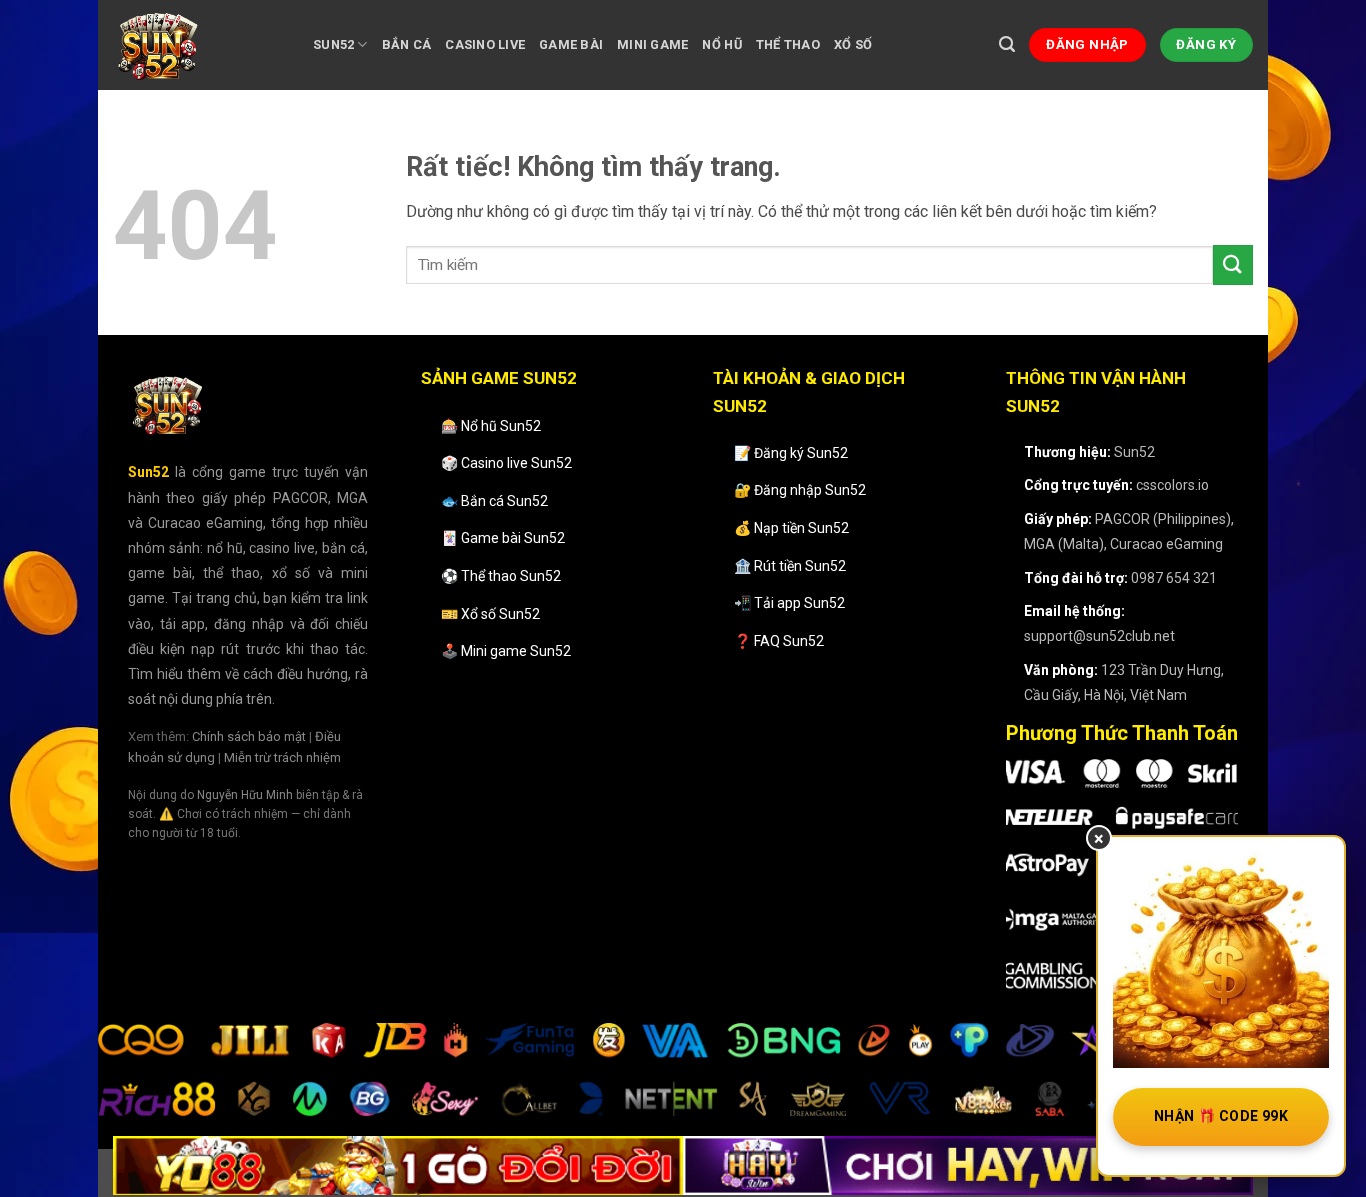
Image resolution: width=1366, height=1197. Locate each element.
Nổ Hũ (721, 44)
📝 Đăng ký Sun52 (791, 453)
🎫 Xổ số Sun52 (490, 614)
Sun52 (333, 44)
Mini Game (652, 44)
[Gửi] (1233, 264)
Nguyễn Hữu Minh (245, 795)
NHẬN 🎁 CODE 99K (1221, 1116)
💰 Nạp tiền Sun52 (791, 528)
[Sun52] (198, 45)
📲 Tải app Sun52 (789, 603)
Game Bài (571, 44)
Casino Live (485, 44)
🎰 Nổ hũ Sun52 (491, 426)
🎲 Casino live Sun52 (506, 463)
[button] (1007, 44)
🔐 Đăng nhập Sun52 (800, 490)
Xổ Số (853, 44)
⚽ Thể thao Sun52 (501, 576)
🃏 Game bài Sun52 (503, 538)
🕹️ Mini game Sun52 (506, 651)
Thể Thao (788, 44)
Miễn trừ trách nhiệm (282, 757)
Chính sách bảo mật (249, 736)
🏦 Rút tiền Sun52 (790, 566)
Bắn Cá (407, 44)
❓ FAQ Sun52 (779, 641)
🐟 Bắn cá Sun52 (494, 501)
